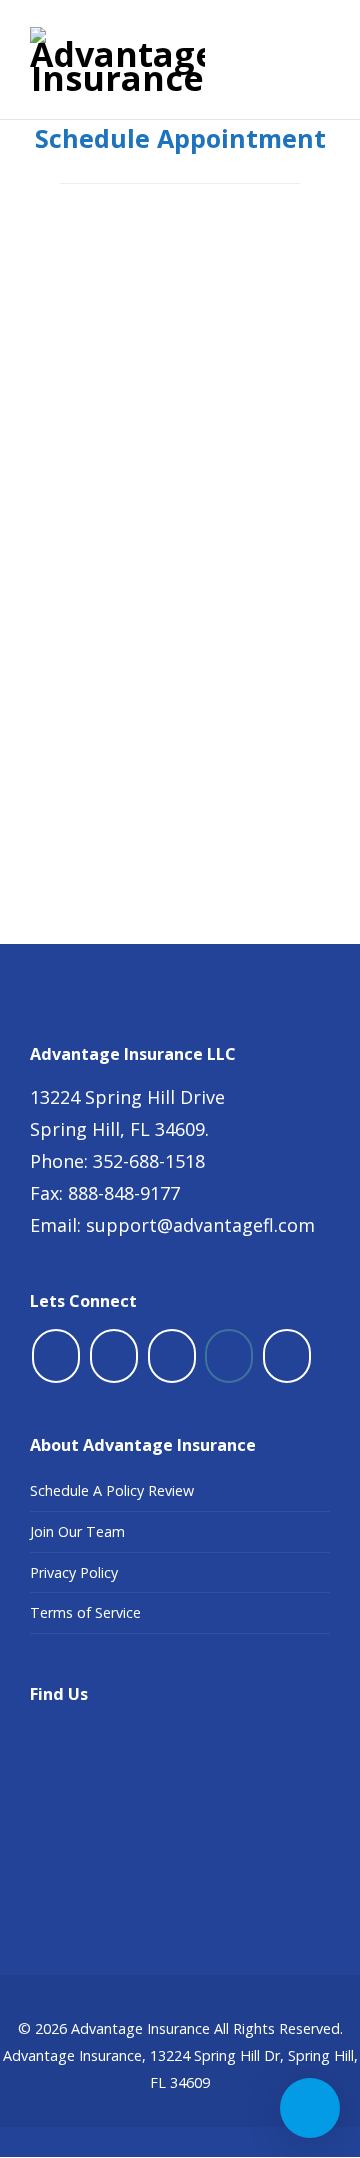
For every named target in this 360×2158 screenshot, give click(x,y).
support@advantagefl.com (200, 1225)
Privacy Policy (74, 1572)
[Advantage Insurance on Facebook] (56, 1356)
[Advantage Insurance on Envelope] (287, 1356)
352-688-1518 (149, 1161)
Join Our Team (77, 1531)
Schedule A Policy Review (112, 1490)
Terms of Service (85, 1612)
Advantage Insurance (140, 2028)
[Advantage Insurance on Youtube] (172, 1356)
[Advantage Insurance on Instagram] (229, 1356)
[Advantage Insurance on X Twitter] (114, 1356)
